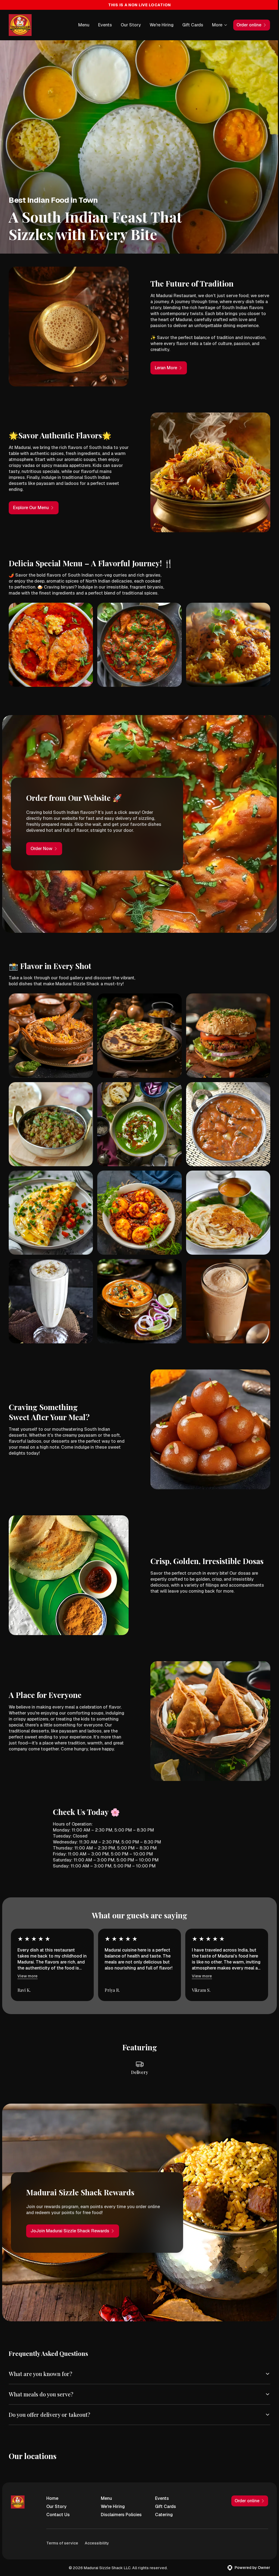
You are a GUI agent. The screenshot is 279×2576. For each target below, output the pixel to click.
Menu (84, 25)
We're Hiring (162, 25)
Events (105, 25)
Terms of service (62, 2526)
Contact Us (58, 2498)
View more (28, 1976)
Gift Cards (193, 25)
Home (52, 2481)
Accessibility (97, 2526)
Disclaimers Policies (120, 2498)
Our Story (131, 25)
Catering (161, 2498)
